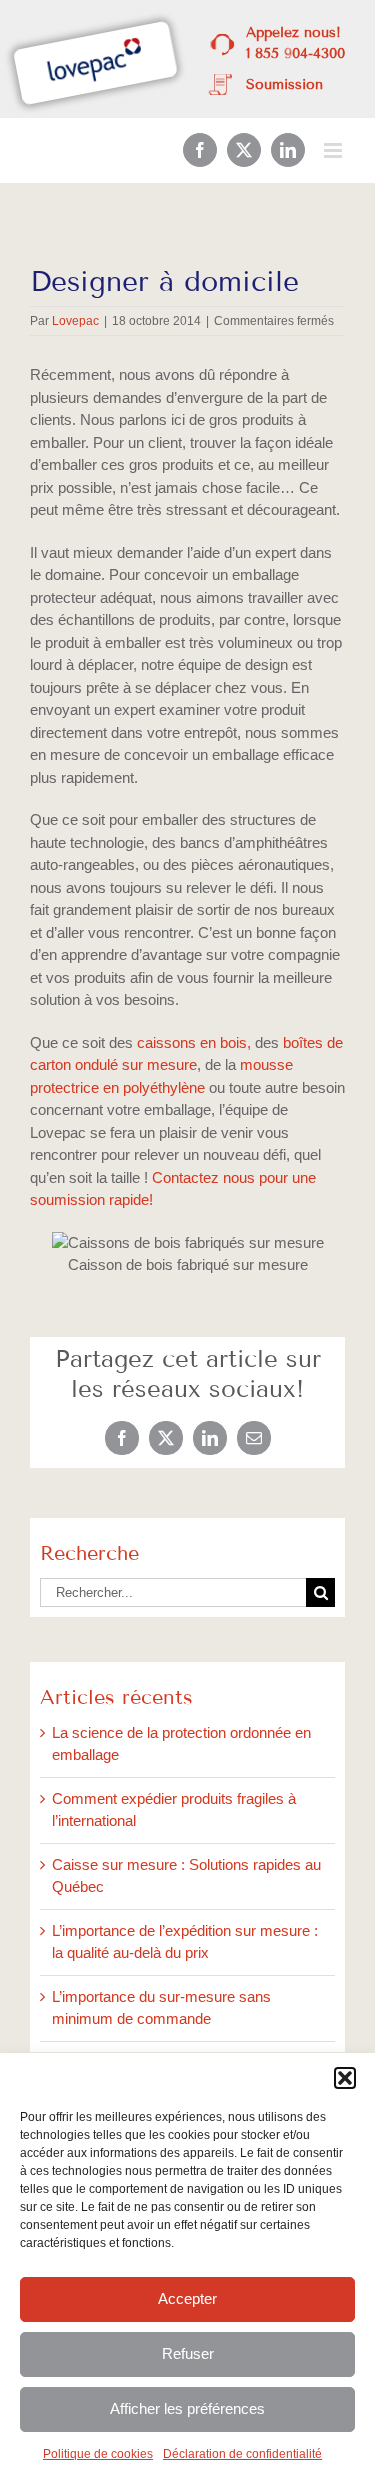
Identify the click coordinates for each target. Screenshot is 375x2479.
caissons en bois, (194, 1042)
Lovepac (75, 321)
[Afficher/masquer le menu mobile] (334, 150)
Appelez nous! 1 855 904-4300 (295, 43)
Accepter (187, 2298)
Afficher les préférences (187, 2408)
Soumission (284, 84)
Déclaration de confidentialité (242, 2454)
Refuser (188, 2353)
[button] (345, 2078)
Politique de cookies (98, 2454)
